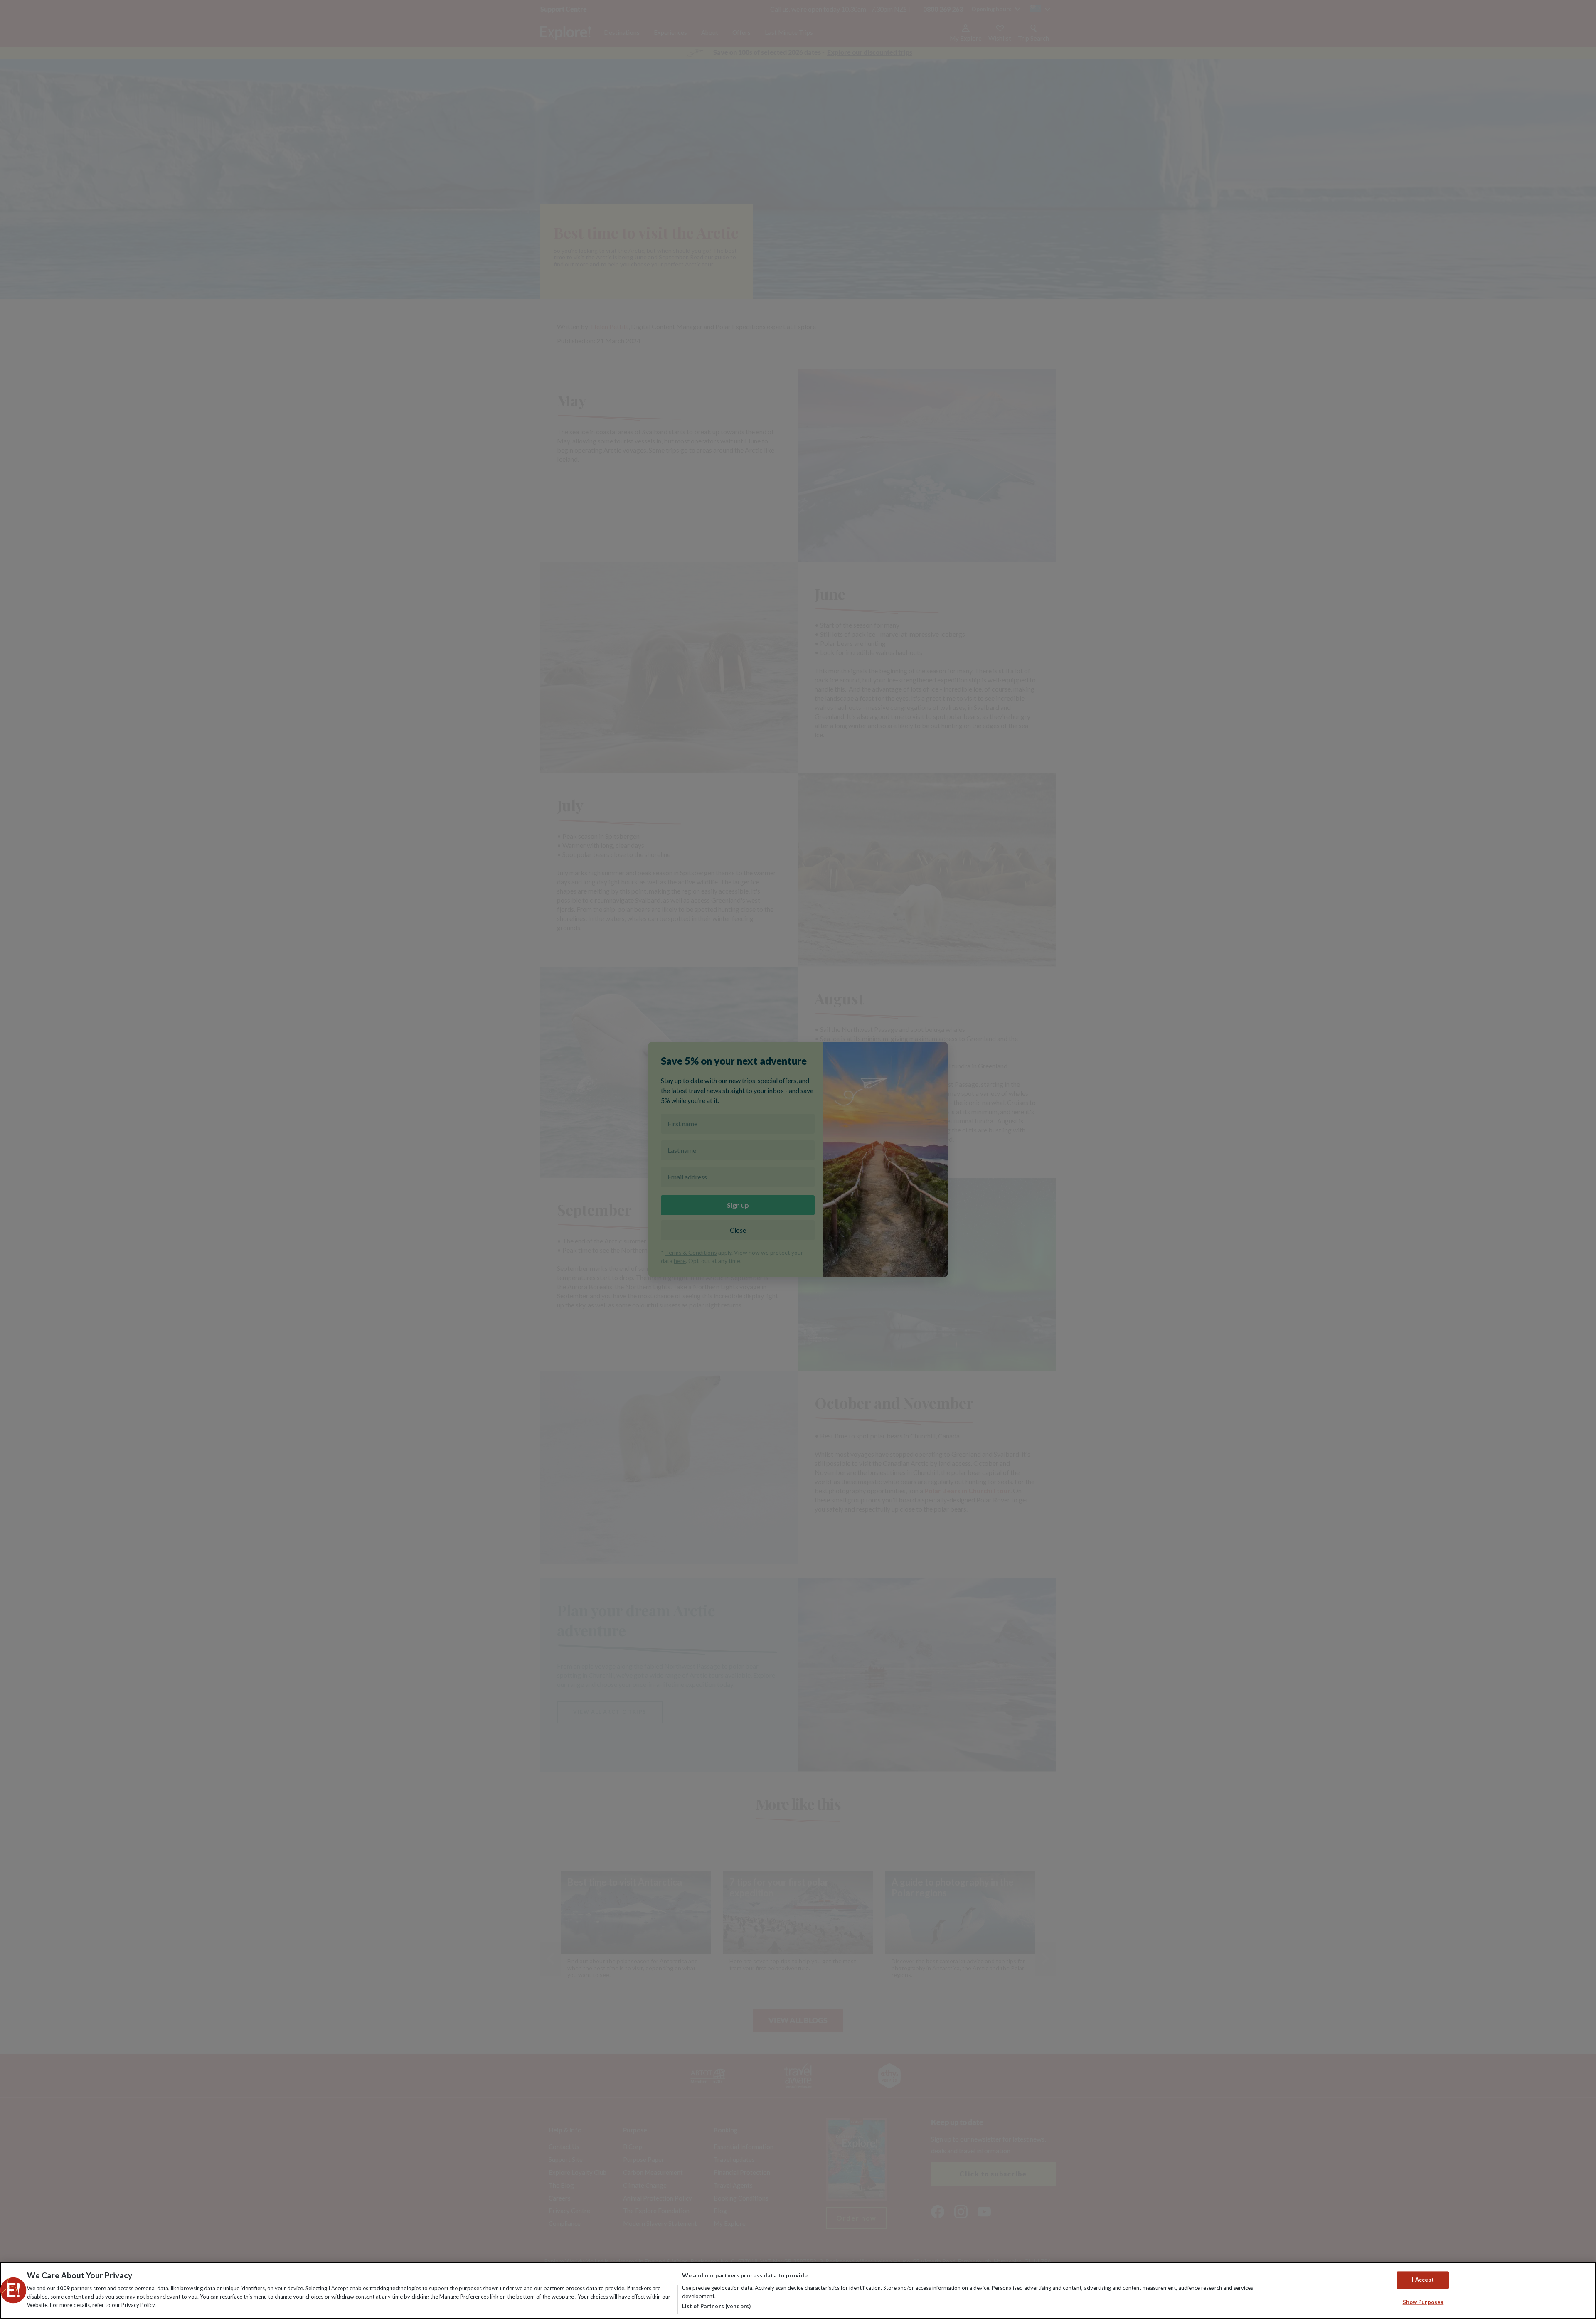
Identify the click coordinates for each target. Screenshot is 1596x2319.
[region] (798, 2291)
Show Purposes (1423, 2302)
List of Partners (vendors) (716, 2306)
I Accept (1423, 2280)
